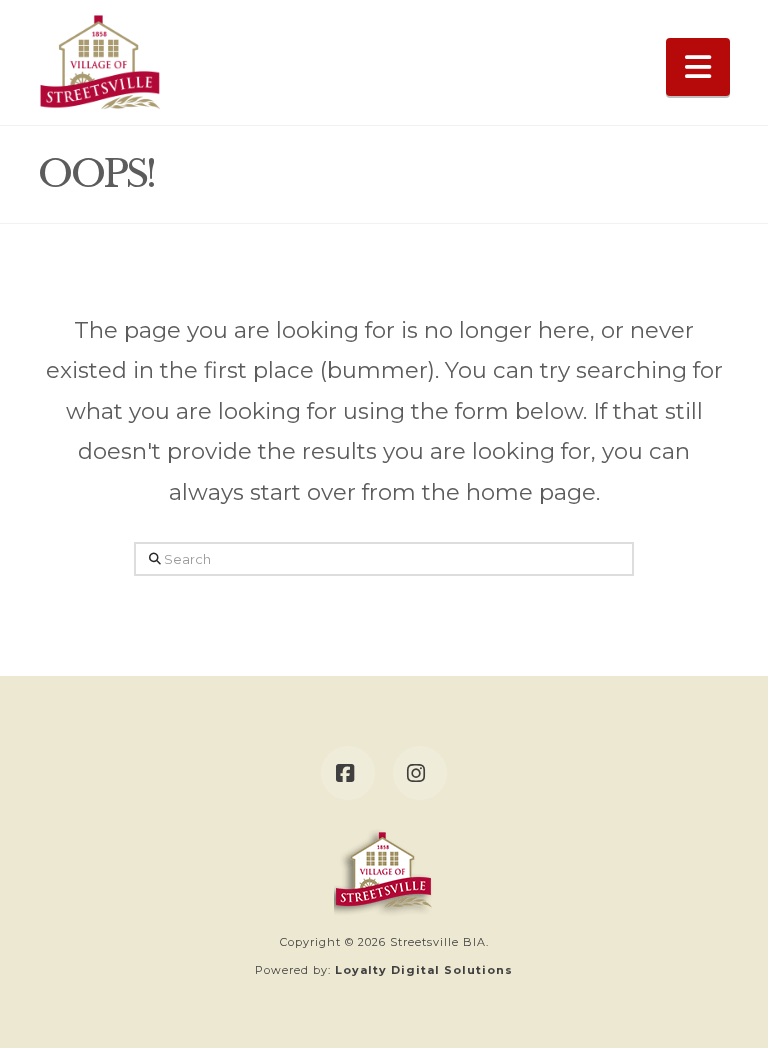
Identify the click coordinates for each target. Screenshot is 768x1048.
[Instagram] (420, 773)
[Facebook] (348, 773)
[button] (698, 67)
